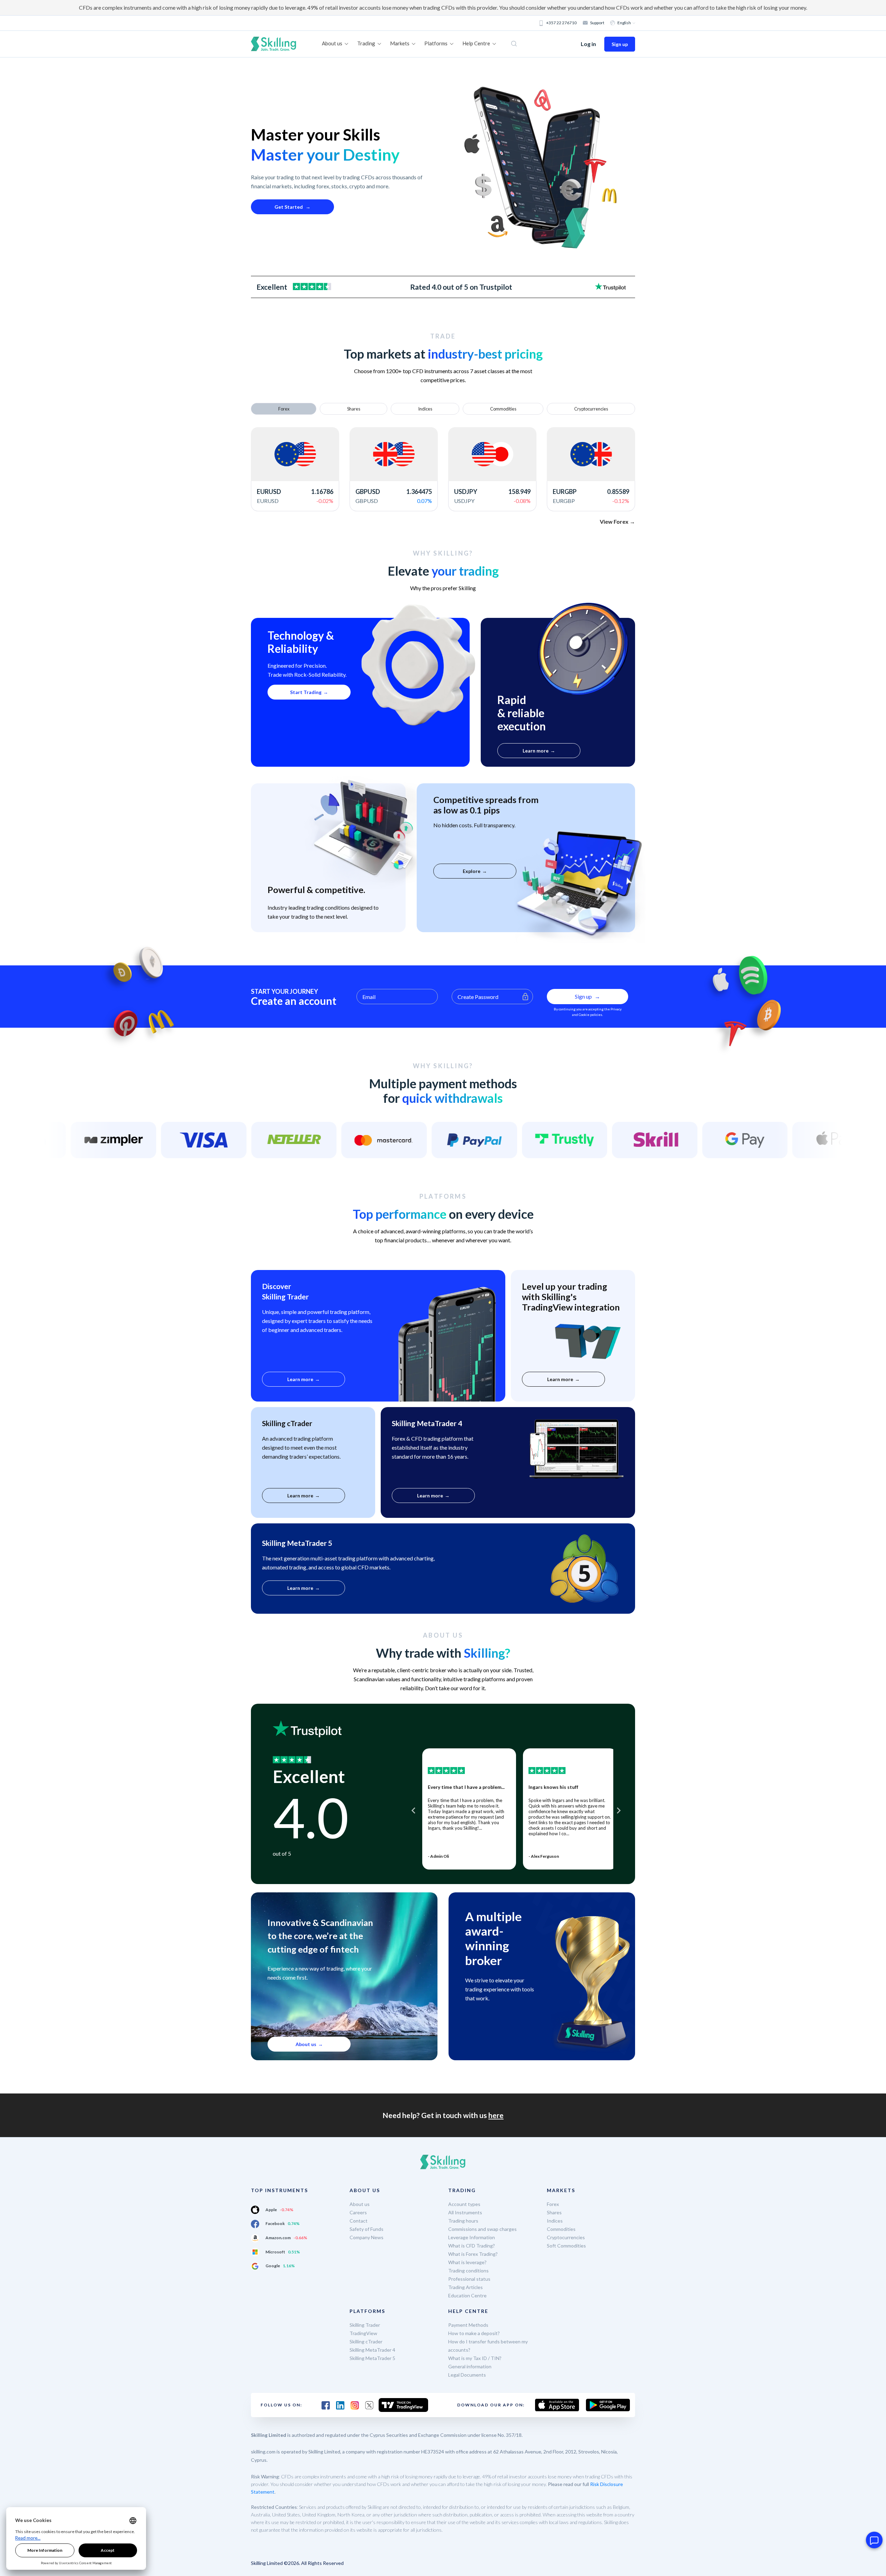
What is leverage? (467, 2262)
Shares (554, 2212)
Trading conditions (468, 2271)
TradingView (363, 2333)
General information (470, 2366)
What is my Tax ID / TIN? (475, 2358)
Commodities (561, 2229)
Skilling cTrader (366, 2341)
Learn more (536, 751)
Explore (472, 871)
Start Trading (306, 692)
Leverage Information (472, 2237)
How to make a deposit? (474, 2333)
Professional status (469, 2279)
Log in (588, 44)
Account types (464, 2204)
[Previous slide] (414, 1811)
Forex (553, 2204)
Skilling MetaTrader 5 (372, 2358)
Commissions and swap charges (482, 2229)
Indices (555, 2221)
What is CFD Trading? (472, 2246)
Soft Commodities (566, 2246)
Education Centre (467, 2295)
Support (597, 23)
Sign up (620, 44)
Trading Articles (465, 2287)
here (496, 2115)
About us (306, 2044)
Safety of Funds (367, 2229)
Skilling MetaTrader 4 (372, 2350)
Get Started (289, 207)
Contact (359, 2221)
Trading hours (463, 2221)
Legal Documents (467, 2375)
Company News (367, 2237)
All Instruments (465, 2212)
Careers (358, 2212)
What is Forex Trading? (473, 2254)
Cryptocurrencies (566, 2237)
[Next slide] (618, 1811)
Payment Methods (468, 2325)
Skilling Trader (365, 2325)
